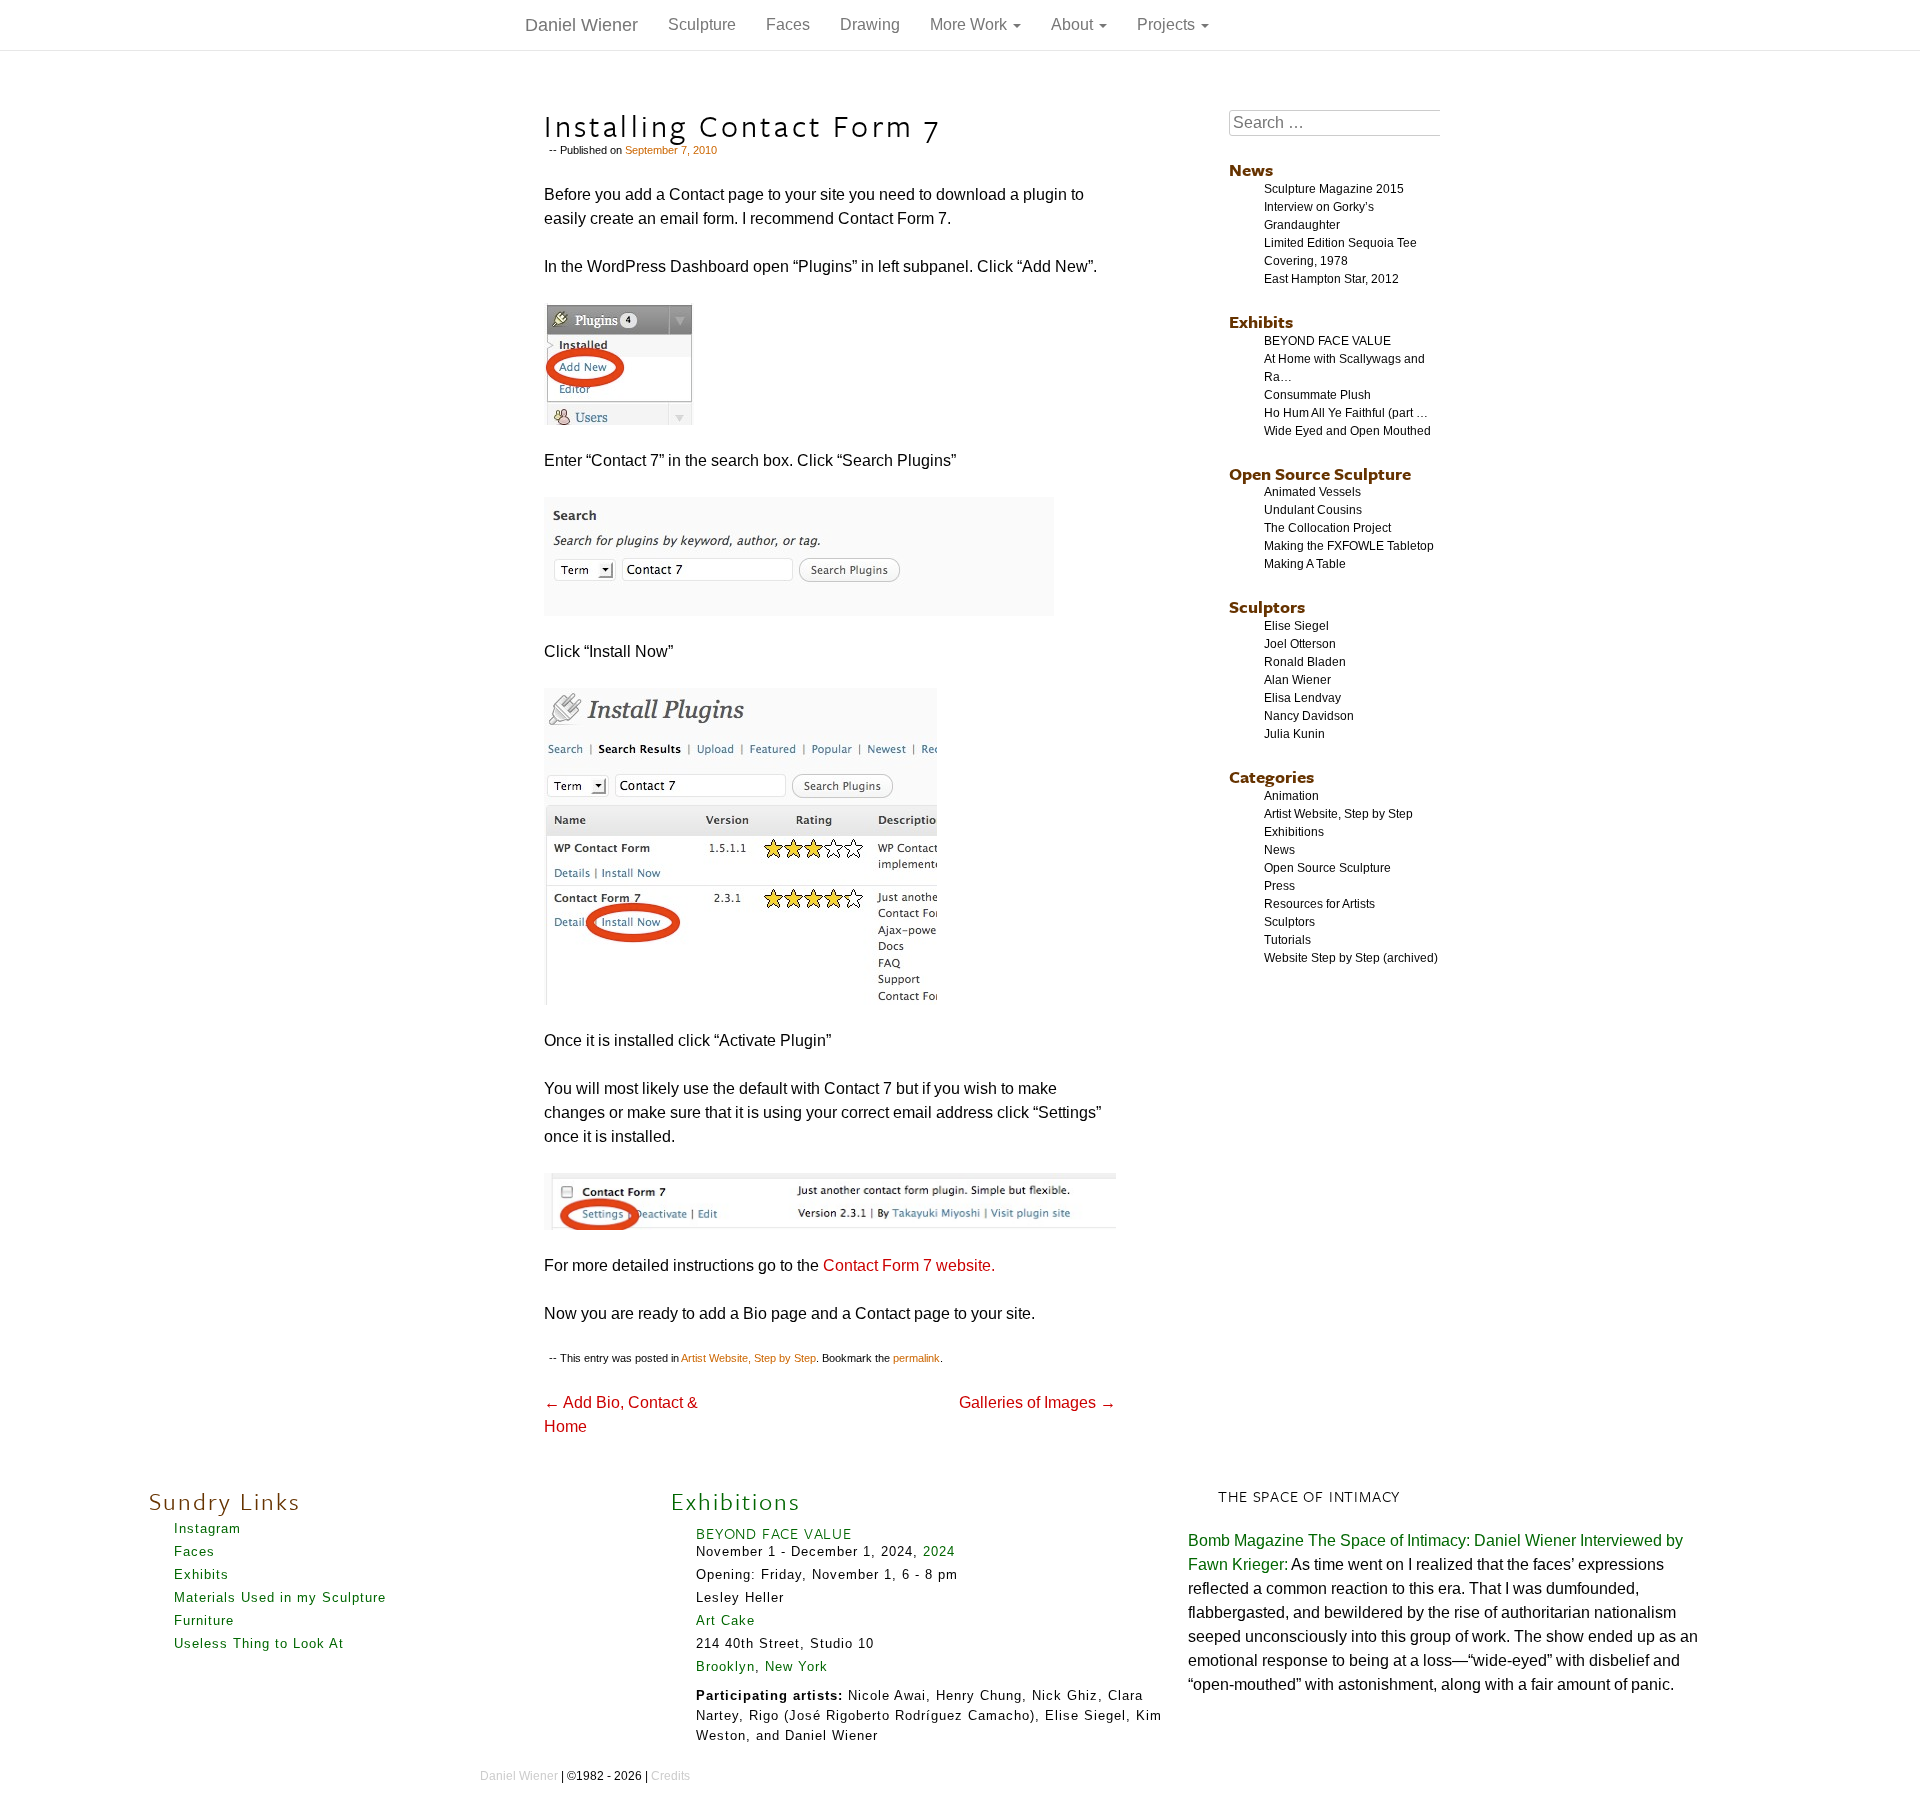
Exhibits (1261, 321)
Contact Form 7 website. (909, 1265)
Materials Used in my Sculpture (280, 1597)
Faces (788, 24)
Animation (1291, 796)
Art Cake (725, 1620)
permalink (916, 1358)
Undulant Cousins (1313, 510)
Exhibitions (1294, 832)
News (1251, 169)
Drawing (870, 24)
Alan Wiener (1297, 680)
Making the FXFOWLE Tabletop (1349, 546)
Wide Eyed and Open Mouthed (1347, 431)
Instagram (207, 1528)
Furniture (204, 1620)
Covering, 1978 (1306, 261)
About (1074, 24)
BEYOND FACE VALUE (1327, 341)
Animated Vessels (1312, 492)
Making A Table (1305, 564)
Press (1279, 886)
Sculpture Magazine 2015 (1334, 189)
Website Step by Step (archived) (1351, 958)
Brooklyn (725, 1666)
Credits (670, 1776)
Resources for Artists (1319, 904)
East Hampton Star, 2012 (1331, 279)
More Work (970, 24)
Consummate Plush (1317, 395)
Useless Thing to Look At (259, 1643)
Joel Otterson (1300, 644)
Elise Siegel (1296, 626)
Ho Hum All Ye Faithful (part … (1346, 413)
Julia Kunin (1294, 734)
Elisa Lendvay (1302, 698)
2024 (939, 1551)
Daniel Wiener (581, 25)
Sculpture (702, 24)
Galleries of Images (1037, 1402)
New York (796, 1666)
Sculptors (1267, 606)
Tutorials (1287, 940)
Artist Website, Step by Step (748, 1358)
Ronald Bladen (1305, 662)
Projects (1168, 24)
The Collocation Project (1327, 528)
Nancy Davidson (1309, 716)
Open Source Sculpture (1320, 473)
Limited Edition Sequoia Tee (1340, 243)
